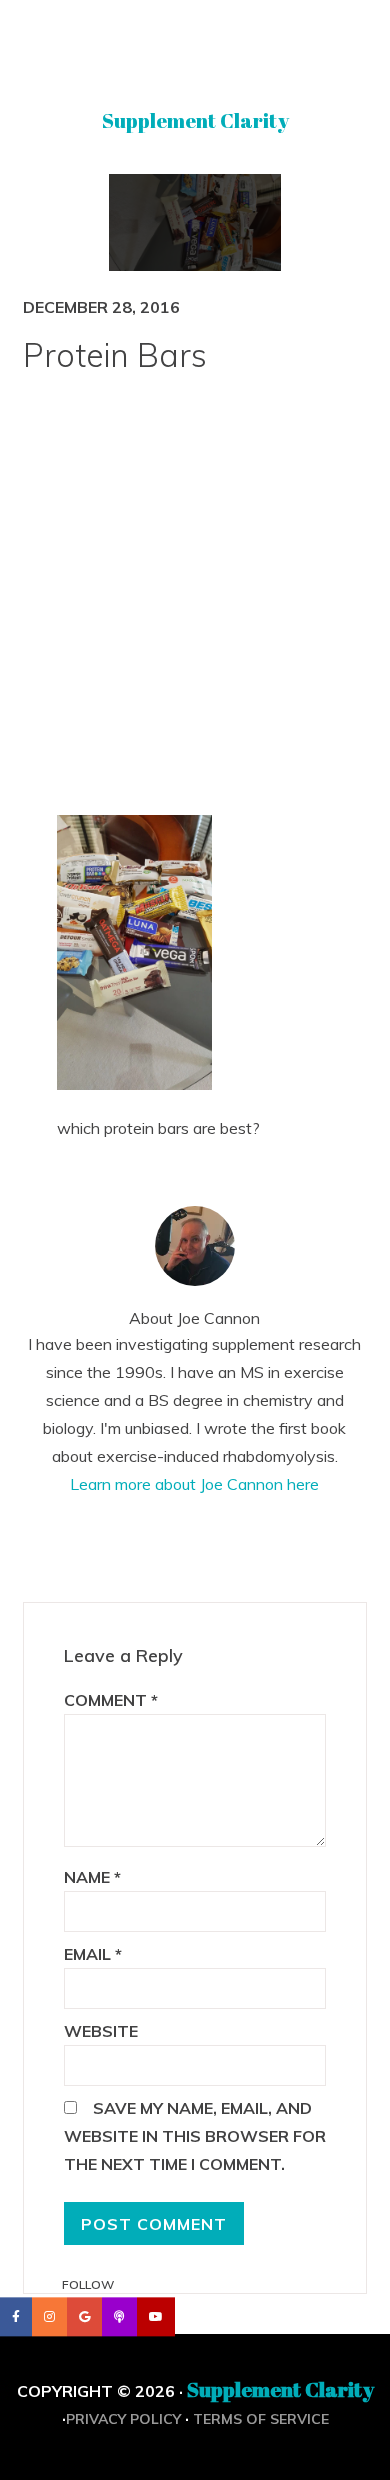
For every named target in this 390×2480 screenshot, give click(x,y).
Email (93, 1954)
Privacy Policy (123, 2419)
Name (92, 1877)
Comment (111, 1700)
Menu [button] (195, 43)
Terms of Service (261, 2419)
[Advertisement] (195, 607)
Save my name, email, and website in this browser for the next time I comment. (195, 2136)
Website (101, 2031)
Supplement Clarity (195, 120)
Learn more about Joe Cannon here (194, 1484)
